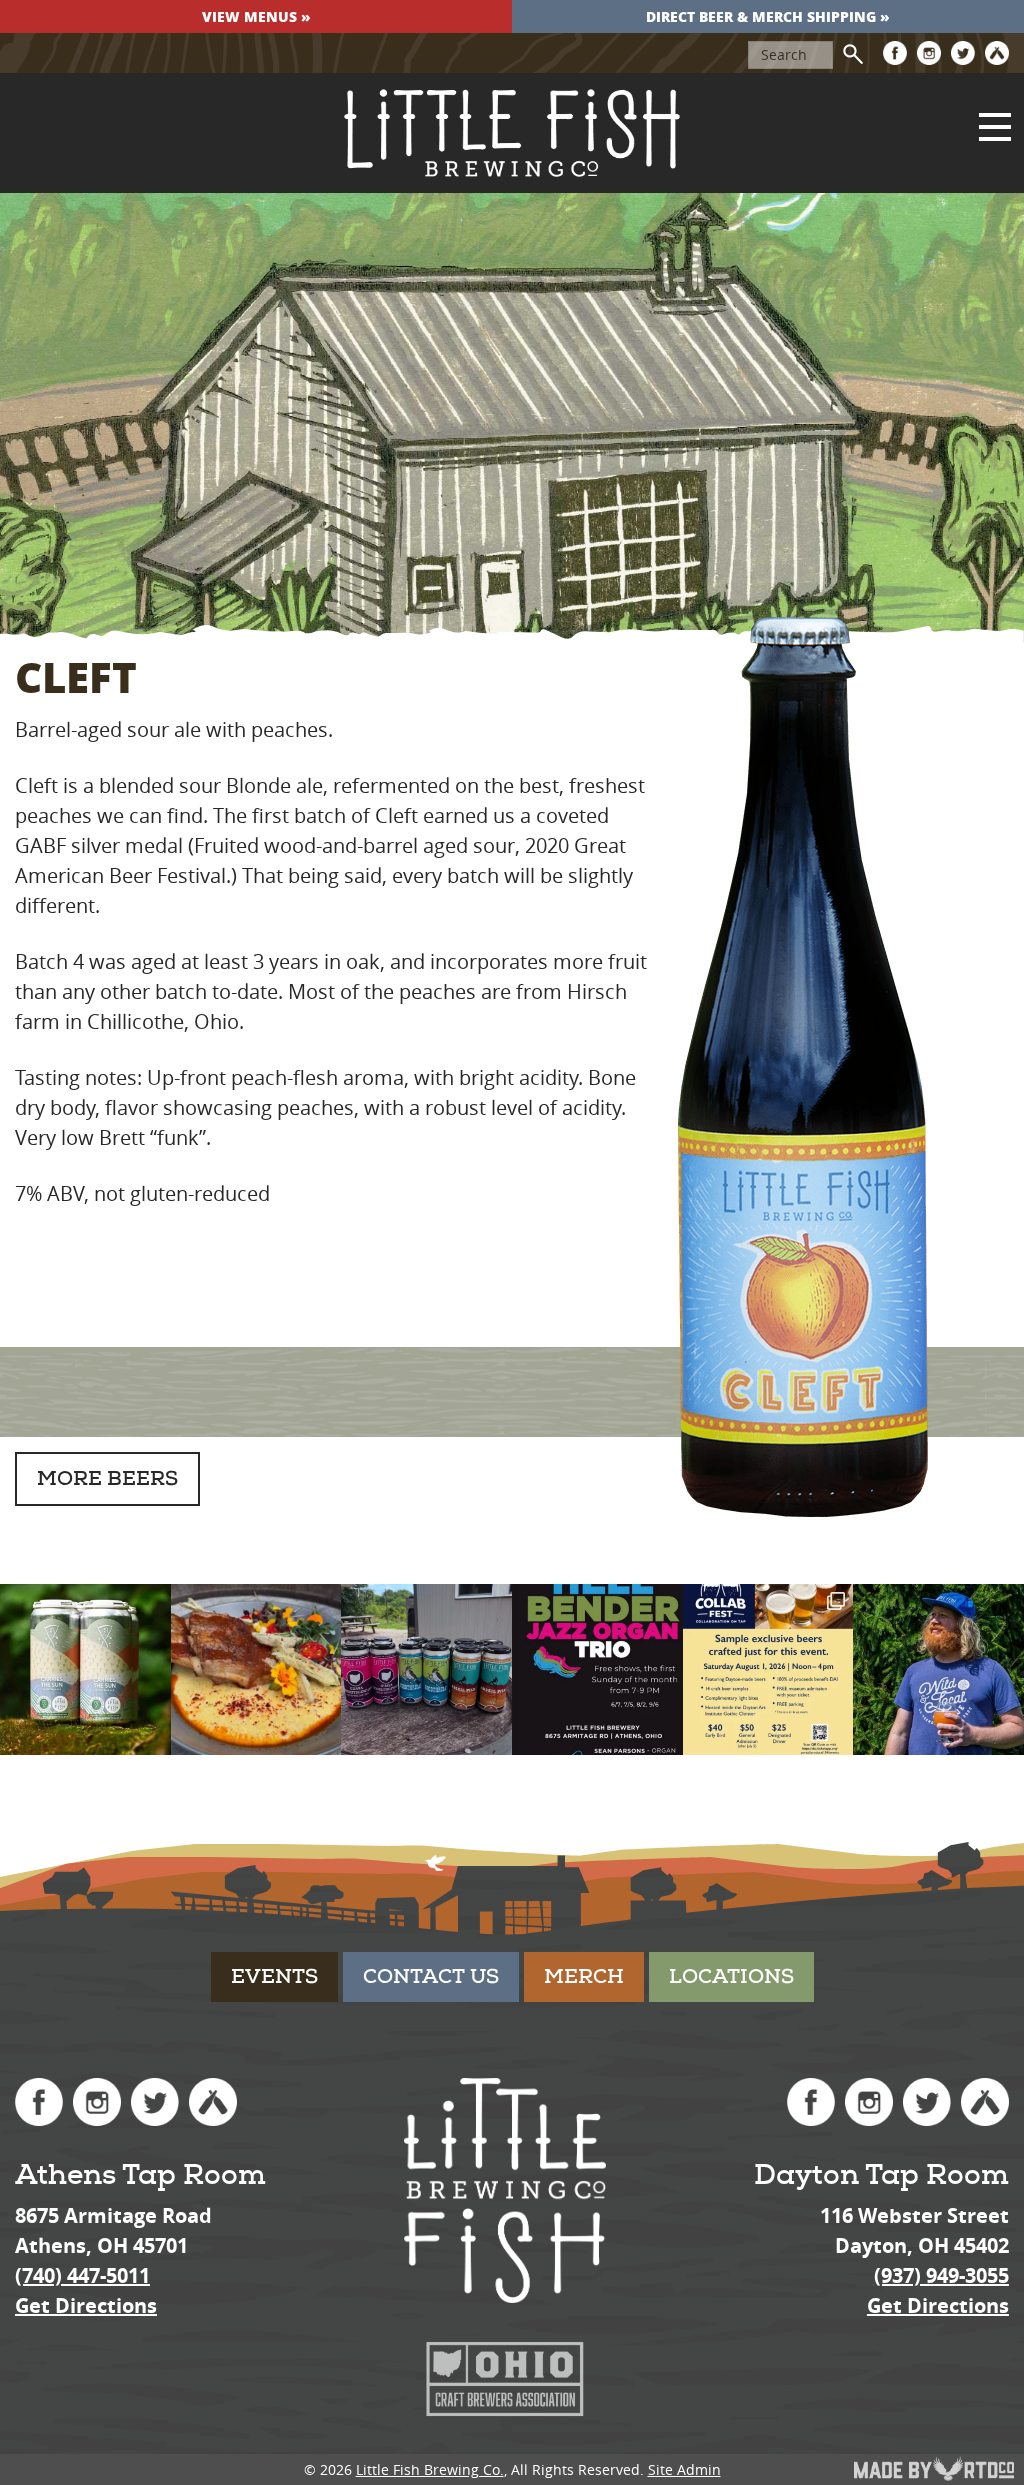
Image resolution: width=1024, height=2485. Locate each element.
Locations (731, 1976)
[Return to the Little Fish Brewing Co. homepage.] (511, 133)
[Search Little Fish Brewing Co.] (853, 54)
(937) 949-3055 (941, 2275)
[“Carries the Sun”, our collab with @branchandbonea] (85, 1669)
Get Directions (86, 2305)
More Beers (107, 1478)
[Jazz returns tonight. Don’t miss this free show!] (597, 1669)
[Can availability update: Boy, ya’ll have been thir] (426, 1669)
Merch (584, 1976)
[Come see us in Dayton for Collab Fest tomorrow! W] (768, 1669)
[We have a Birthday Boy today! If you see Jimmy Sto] (938, 1669)
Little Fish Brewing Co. (430, 2469)
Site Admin (684, 2469)
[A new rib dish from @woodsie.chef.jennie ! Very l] (256, 1669)
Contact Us (431, 1976)
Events (274, 1976)
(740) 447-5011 (82, 2275)
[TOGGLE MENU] (995, 127)
